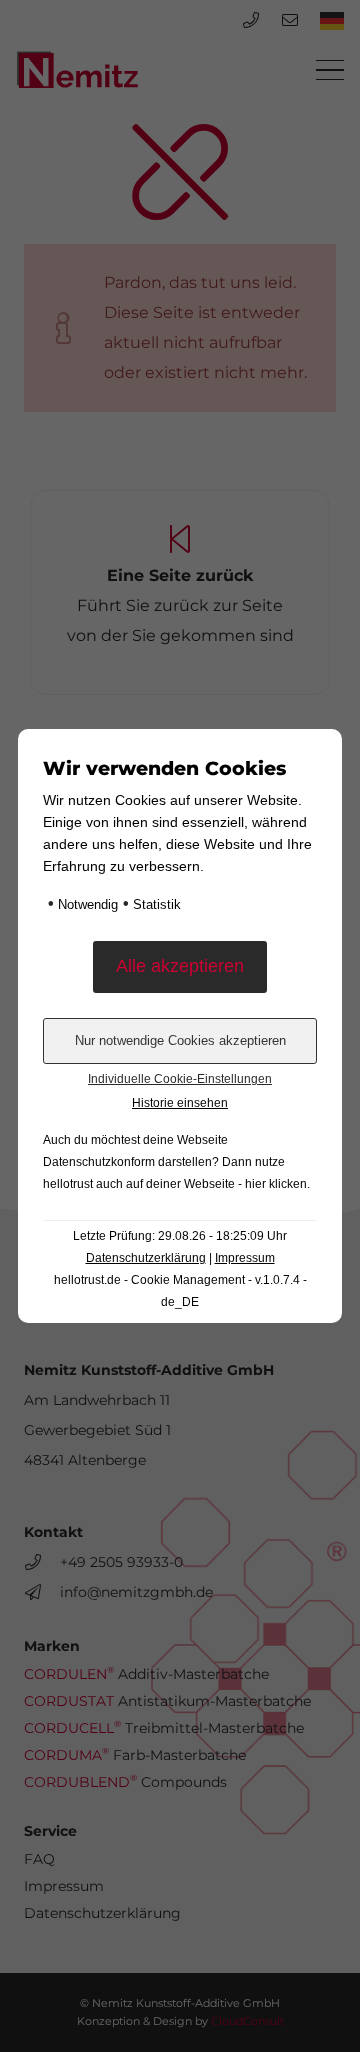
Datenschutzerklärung (146, 1258)
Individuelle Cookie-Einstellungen (180, 1079)
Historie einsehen (180, 1103)
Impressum (245, 1258)
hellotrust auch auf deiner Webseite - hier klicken (175, 1184)
